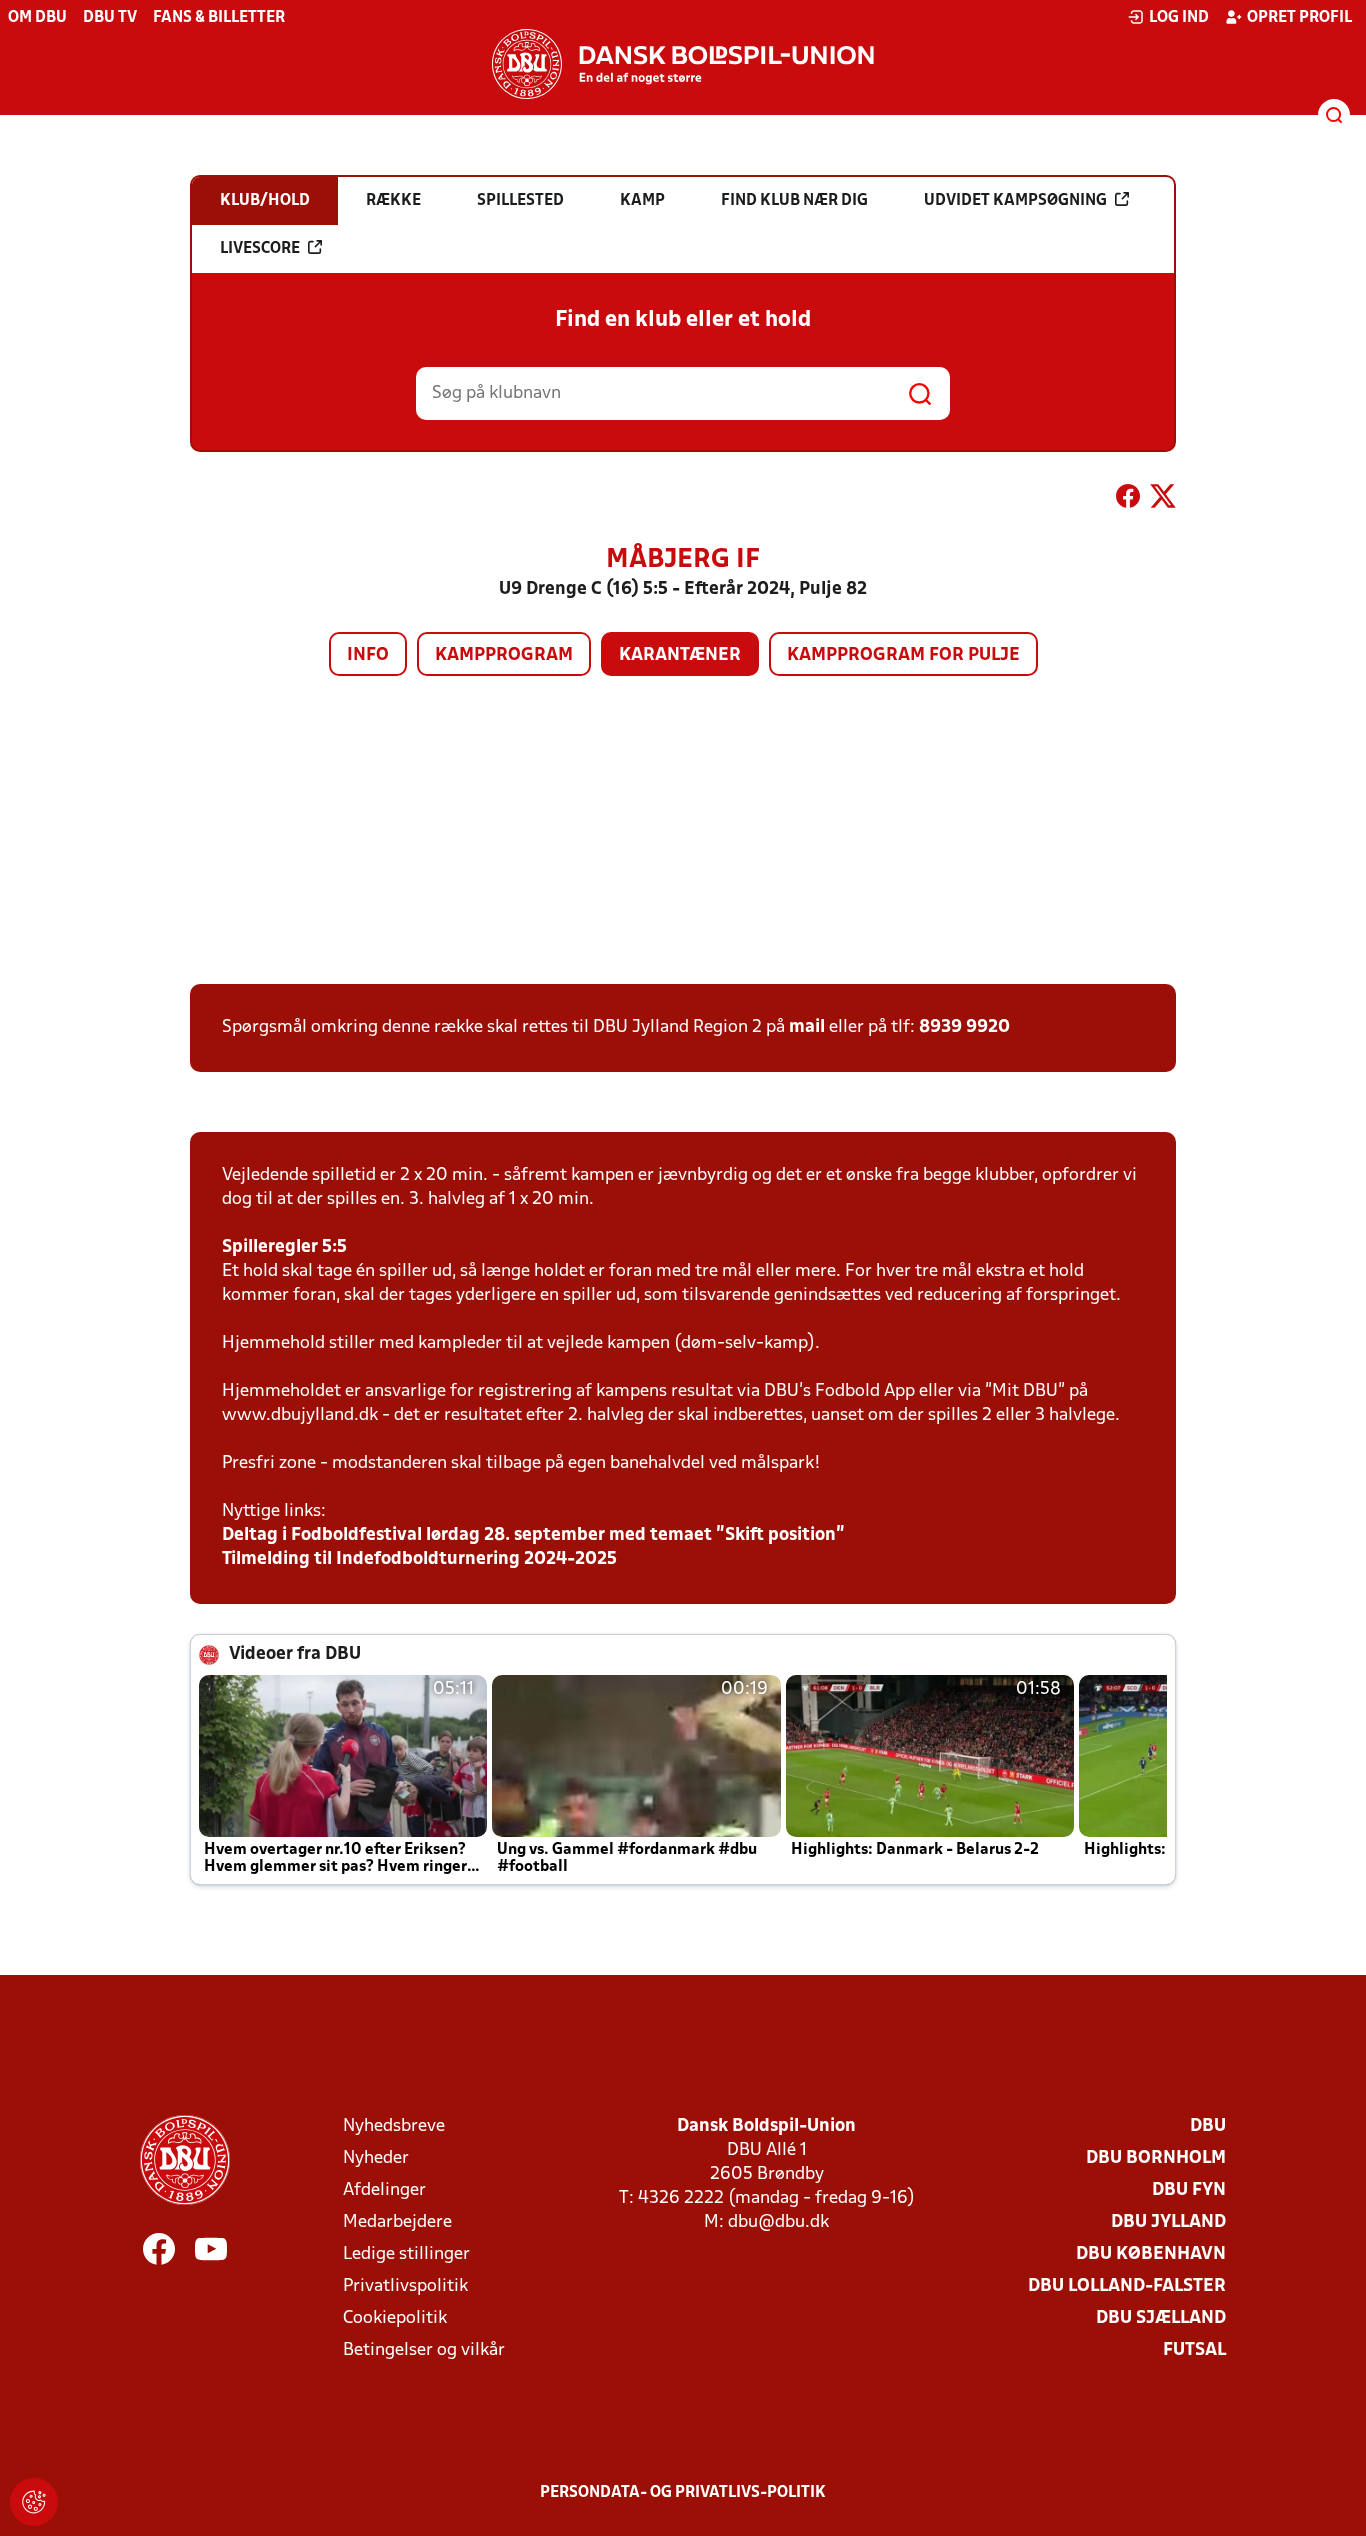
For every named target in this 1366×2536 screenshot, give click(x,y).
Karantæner (680, 655)
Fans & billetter (219, 18)
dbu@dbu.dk (778, 2222)
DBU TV (110, 18)
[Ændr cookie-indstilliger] (34, 2502)
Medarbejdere (397, 2222)
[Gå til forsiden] (683, 64)
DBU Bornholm (1156, 2158)
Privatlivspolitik (405, 2286)
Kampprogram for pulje (903, 655)
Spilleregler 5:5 (284, 1247)
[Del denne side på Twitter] (1163, 500)
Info (368, 655)
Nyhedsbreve (394, 2126)
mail (807, 1027)
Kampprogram (504, 655)
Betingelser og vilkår (424, 2350)
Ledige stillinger (406, 2254)
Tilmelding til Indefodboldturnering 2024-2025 (419, 1559)
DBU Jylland (1168, 2222)
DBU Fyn (1189, 2190)
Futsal (1194, 2350)
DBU (1208, 2126)
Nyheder (376, 2158)
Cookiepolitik (395, 2318)
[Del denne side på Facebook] (1128, 500)
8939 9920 (964, 1027)
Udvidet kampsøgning (1015, 201)
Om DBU (37, 18)
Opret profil (1299, 18)
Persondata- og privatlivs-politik (683, 2493)
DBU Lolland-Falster (1127, 2286)
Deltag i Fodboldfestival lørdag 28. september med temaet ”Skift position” (533, 1535)
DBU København (1151, 2254)
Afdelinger (384, 2190)
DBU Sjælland (1161, 2318)
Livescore (260, 249)
